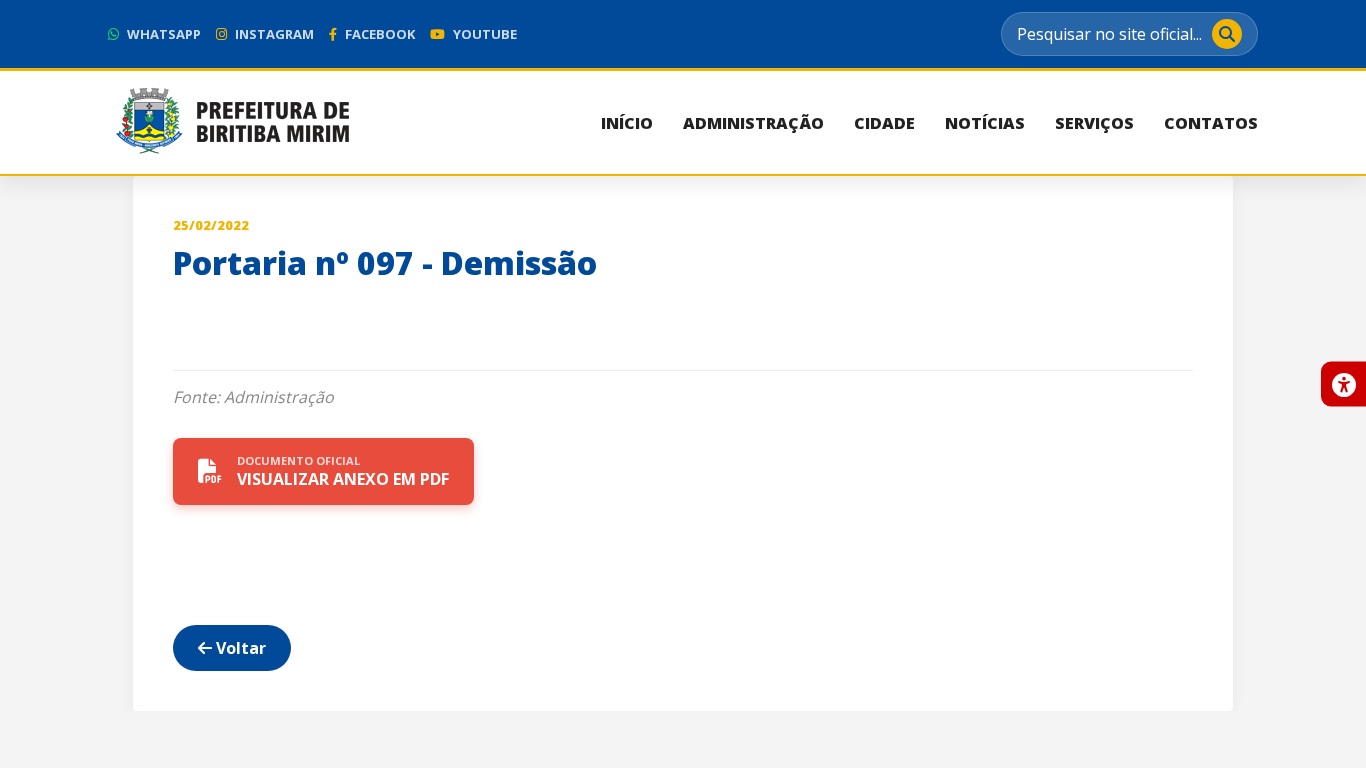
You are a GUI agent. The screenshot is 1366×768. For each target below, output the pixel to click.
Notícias (985, 123)
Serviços (1094, 123)
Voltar (239, 648)
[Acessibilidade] (1343, 384)
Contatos (1211, 123)
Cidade (884, 123)
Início (627, 123)
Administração (753, 123)
